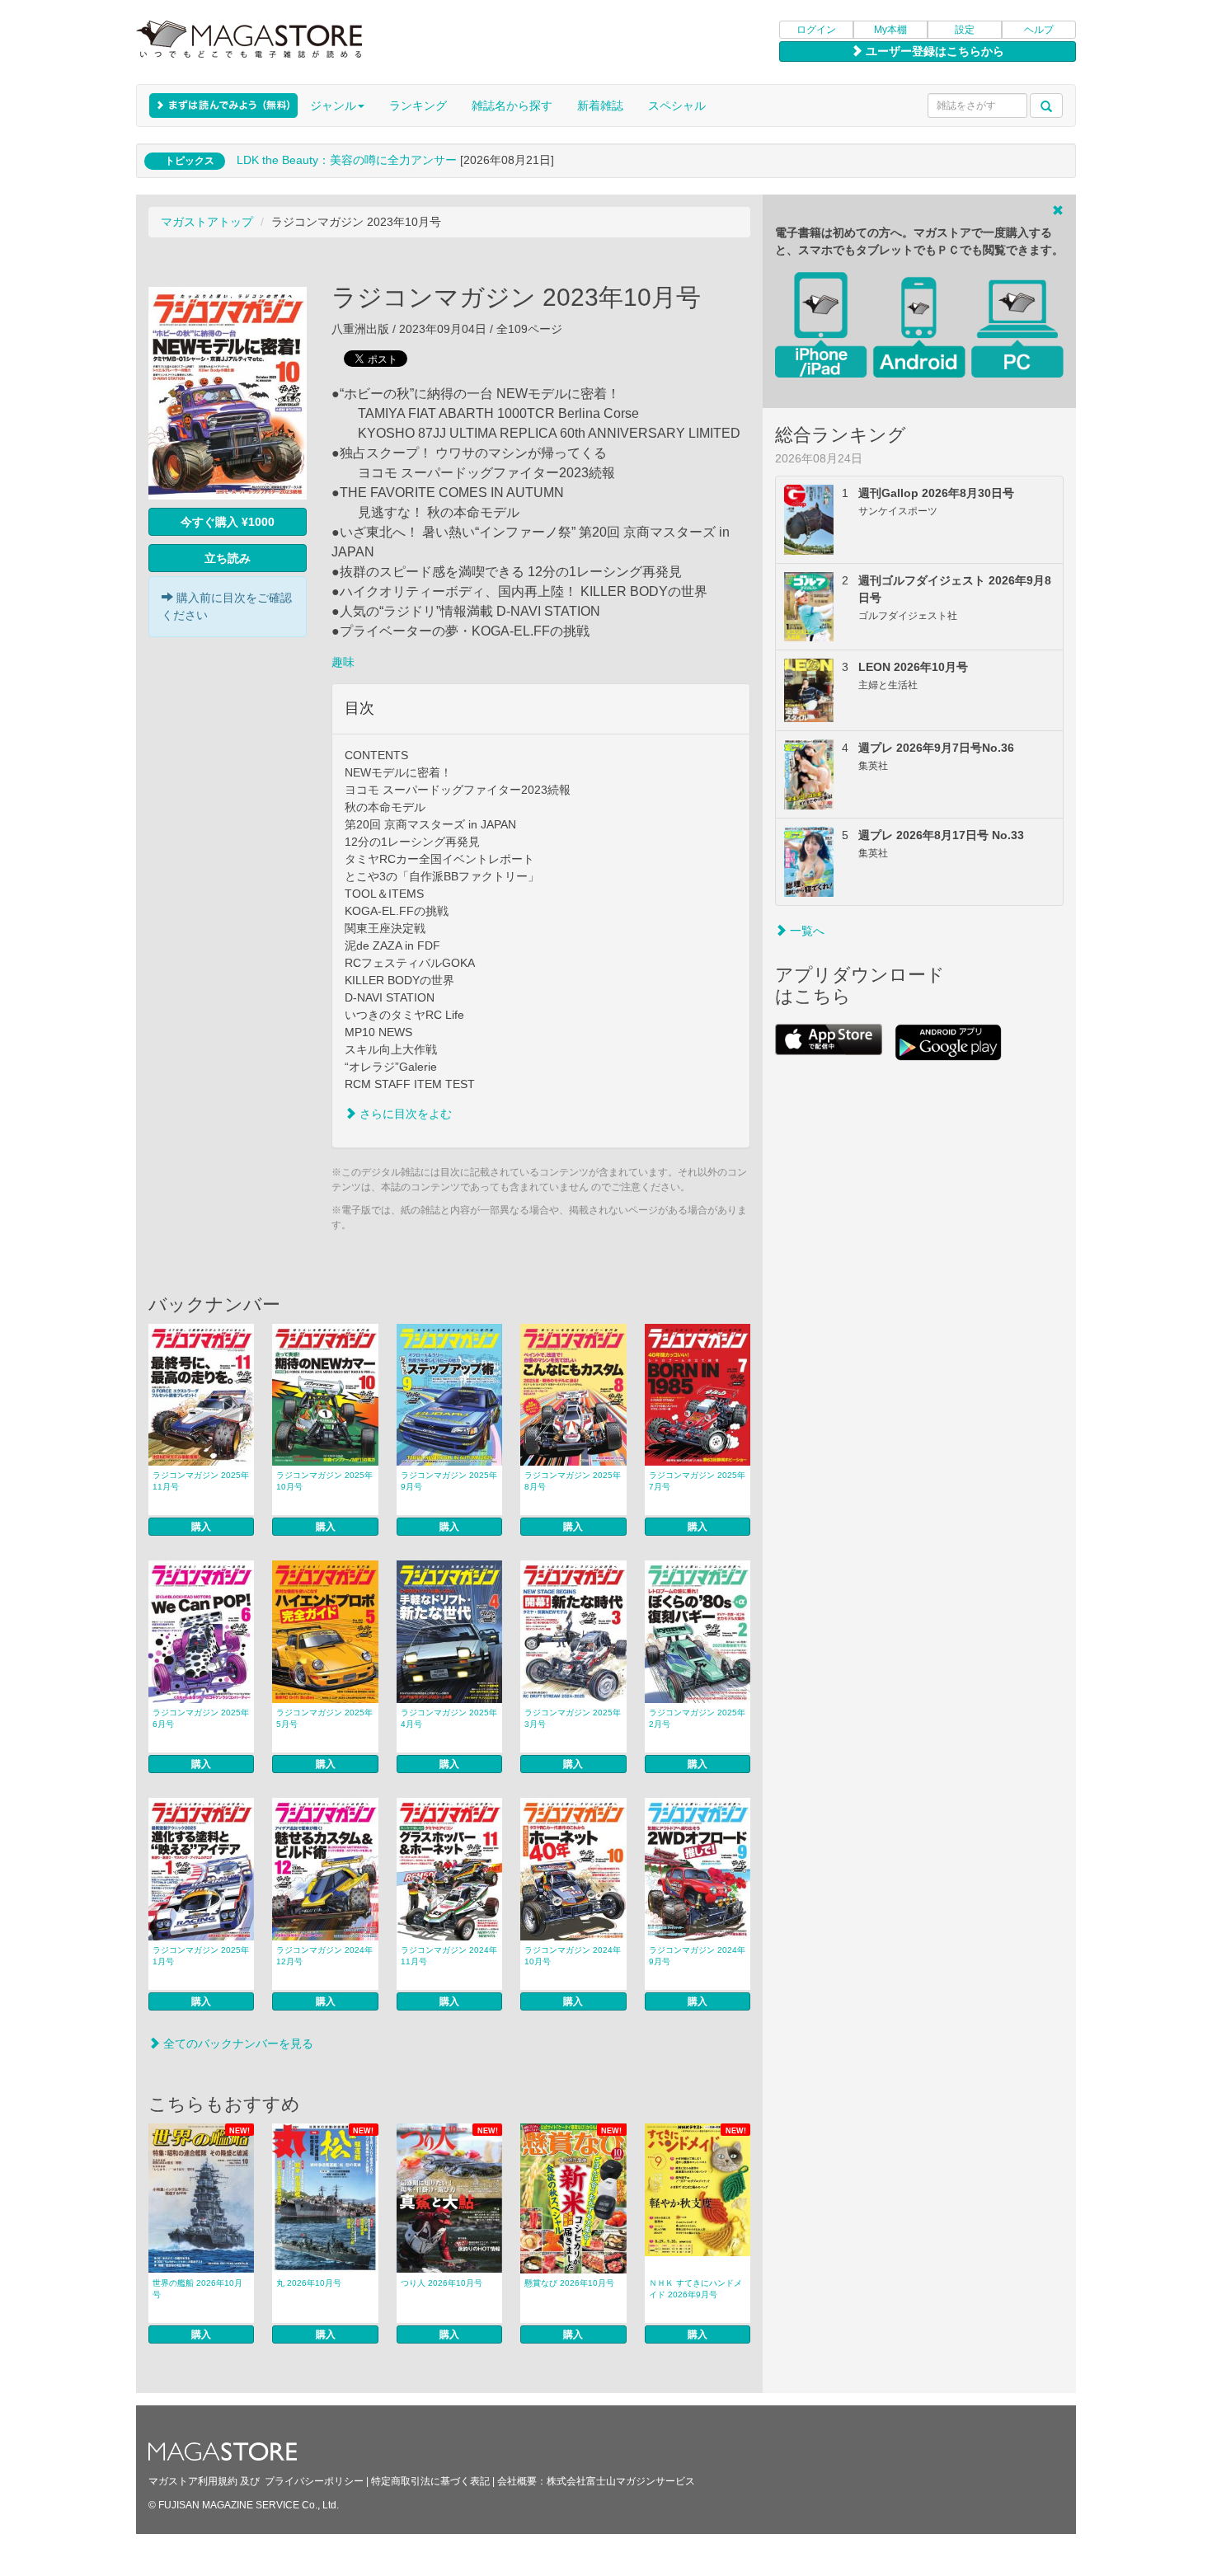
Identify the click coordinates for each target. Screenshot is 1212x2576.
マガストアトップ (207, 222)
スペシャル (677, 106)
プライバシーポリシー (314, 2481)
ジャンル (333, 106)
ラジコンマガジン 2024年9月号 (697, 1956)
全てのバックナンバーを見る (237, 2043)
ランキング (418, 106)
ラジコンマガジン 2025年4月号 (449, 1718)
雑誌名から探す (512, 106)
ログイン (816, 30)
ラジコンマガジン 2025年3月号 (573, 1718)
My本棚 (890, 30)
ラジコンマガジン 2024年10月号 (573, 1956)
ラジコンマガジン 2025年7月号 (697, 1481)
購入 (201, 1527)
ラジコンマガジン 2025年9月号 (449, 1481)
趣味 (343, 662)
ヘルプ (1039, 30)
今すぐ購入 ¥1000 (228, 522)
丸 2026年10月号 (309, 2283)
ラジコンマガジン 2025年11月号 (201, 1481)
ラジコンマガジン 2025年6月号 (201, 1718)
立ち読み (228, 558)
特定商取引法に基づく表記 (430, 2481)
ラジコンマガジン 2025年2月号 (697, 1718)
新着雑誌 (600, 106)
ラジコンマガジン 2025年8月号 (573, 1481)
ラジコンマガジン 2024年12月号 (324, 1956)
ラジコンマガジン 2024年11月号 (449, 1956)
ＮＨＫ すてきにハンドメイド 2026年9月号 (695, 2289)
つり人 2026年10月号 (442, 2283)
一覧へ (806, 931)
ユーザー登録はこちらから (933, 51)
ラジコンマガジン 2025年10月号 (324, 1481)
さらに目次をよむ (404, 1114)
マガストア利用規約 (193, 2481)
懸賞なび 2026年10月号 (569, 2283)
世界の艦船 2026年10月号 (197, 2289)
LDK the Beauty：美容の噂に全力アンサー (347, 160)
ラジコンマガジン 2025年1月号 (201, 1956)
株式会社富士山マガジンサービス (621, 2481)
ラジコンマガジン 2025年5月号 (324, 1718)
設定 (965, 30)
